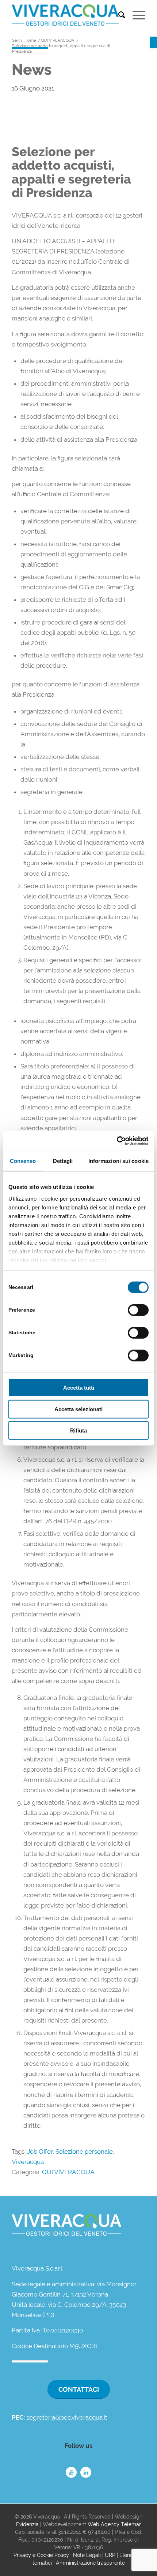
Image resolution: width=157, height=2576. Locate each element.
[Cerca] (118, 15)
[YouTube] (71, 2472)
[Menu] (135, 15)
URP (110, 2555)
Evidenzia (27, 2524)
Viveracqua (28, 2162)
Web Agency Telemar (114, 2524)
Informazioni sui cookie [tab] (118, 1161)
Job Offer (40, 2151)
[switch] (138, 1310)
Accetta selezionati (78, 1409)
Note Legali (87, 2555)
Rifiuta (78, 1430)
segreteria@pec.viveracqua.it (67, 2417)
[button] (153, 42)
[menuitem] (118, 15)
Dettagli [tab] (63, 1161)
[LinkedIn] (86, 2472)
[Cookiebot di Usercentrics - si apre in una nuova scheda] (117, 1141)
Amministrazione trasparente (90, 2563)
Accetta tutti (79, 1388)
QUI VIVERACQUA (68, 2172)
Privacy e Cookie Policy (41, 2555)
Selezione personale (84, 2151)
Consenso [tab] (23, 1161)
